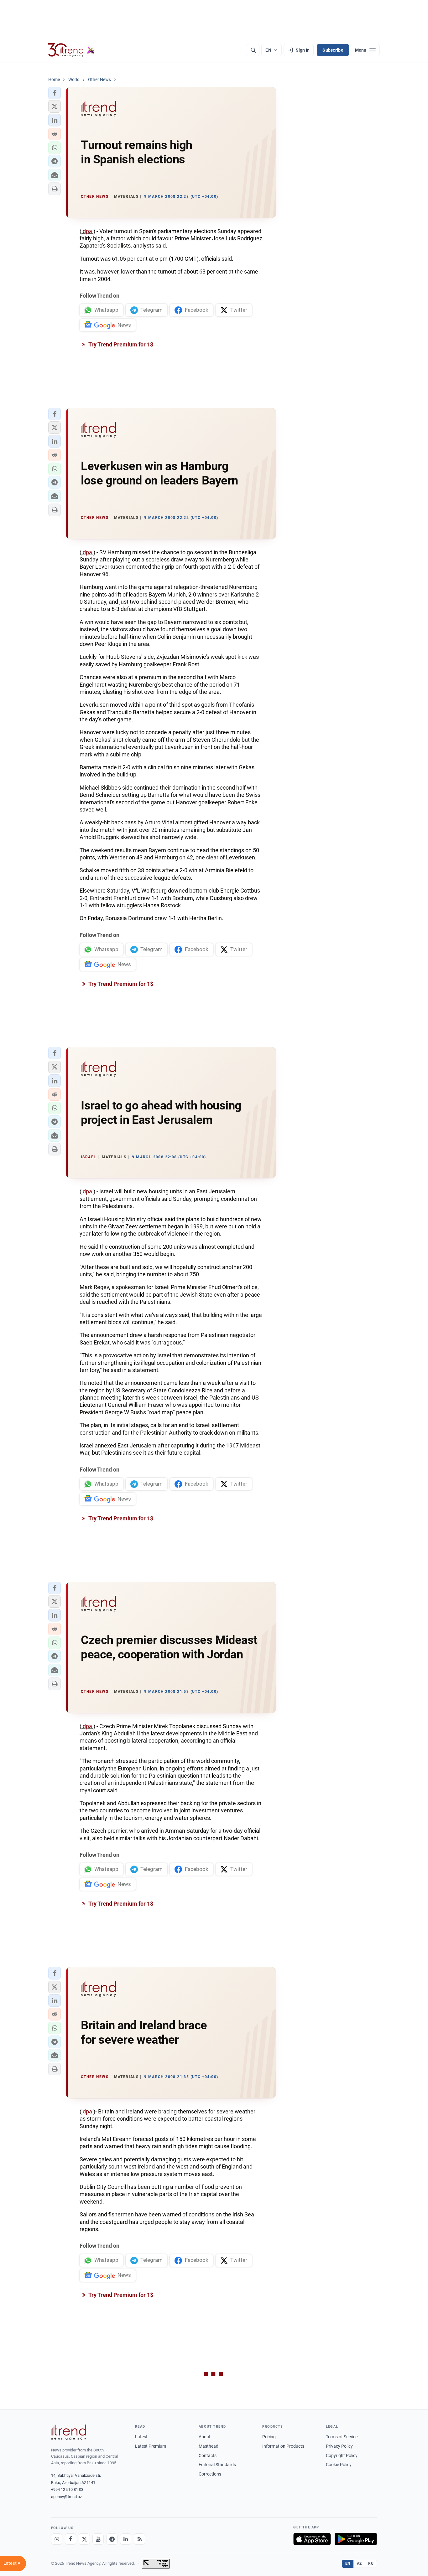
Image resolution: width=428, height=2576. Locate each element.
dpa (87, 231)
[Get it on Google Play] (356, 2539)
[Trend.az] (71, 50)
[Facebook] (70, 2539)
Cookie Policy (339, 2465)
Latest (141, 2437)
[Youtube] (98, 2539)
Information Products (283, 2446)
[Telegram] (112, 2539)
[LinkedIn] (126, 2539)
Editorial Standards (217, 2465)
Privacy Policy (339, 2446)
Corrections (210, 2474)
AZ (359, 2563)
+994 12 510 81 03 (67, 2489)
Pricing (269, 2437)
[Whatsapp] (57, 2539)
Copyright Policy (342, 2456)
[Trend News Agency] (69, 2432)
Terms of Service (342, 2437)
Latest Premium (151, 2446)
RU (371, 2563)
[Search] (253, 50)
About (205, 2437)
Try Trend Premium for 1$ (120, 344)
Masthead (209, 2446)
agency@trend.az (66, 2497)
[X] (84, 2539)
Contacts (208, 2456)
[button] (55, 93)
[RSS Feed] (139, 2539)
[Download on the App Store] (312, 2539)
